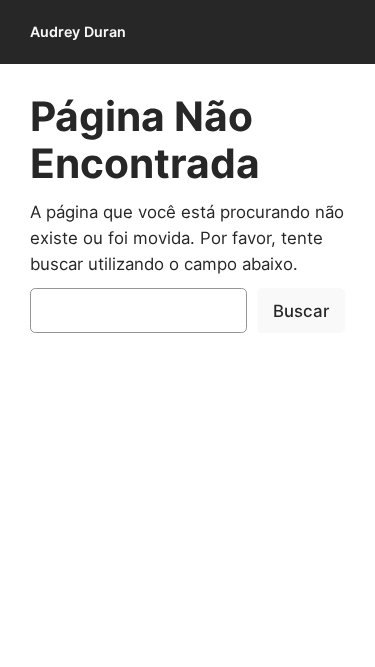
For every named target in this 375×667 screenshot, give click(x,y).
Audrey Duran (78, 31)
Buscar (301, 311)
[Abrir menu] (333, 32)
